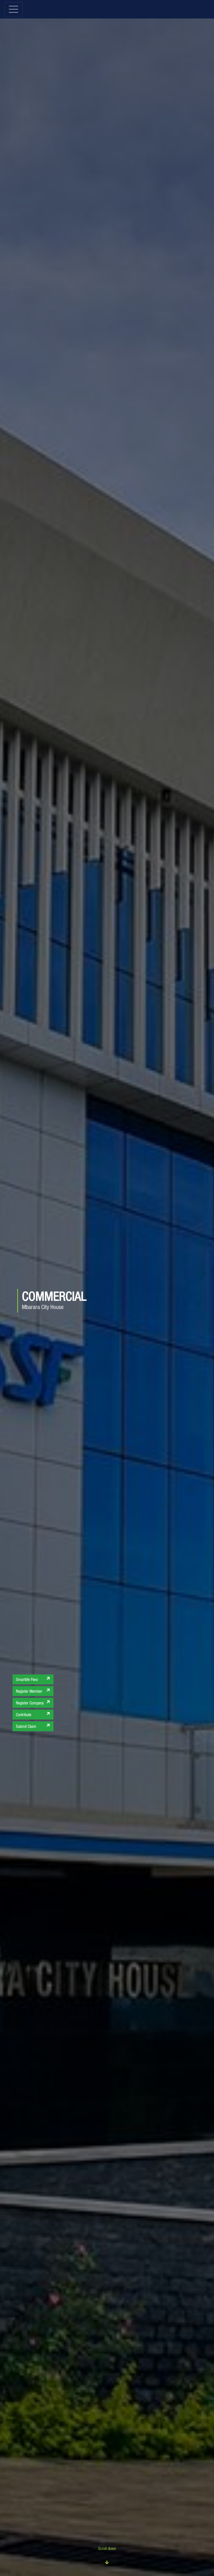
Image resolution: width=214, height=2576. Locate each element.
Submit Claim (26, 1726)
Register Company (30, 1703)
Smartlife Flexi (27, 1679)
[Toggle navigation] (13, 9)
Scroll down (107, 2548)
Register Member (29, 1691)
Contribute (24, 1715)
